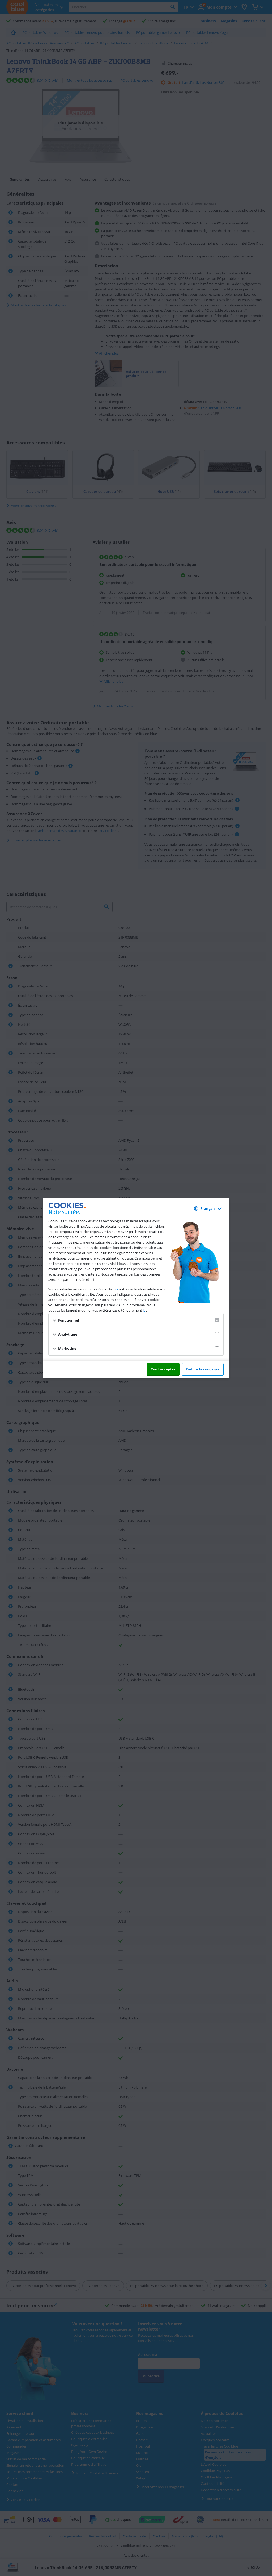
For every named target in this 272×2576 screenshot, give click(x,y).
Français (208, 1208)
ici (116, 1289)
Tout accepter (163, 1369)
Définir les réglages (203, 1369)
